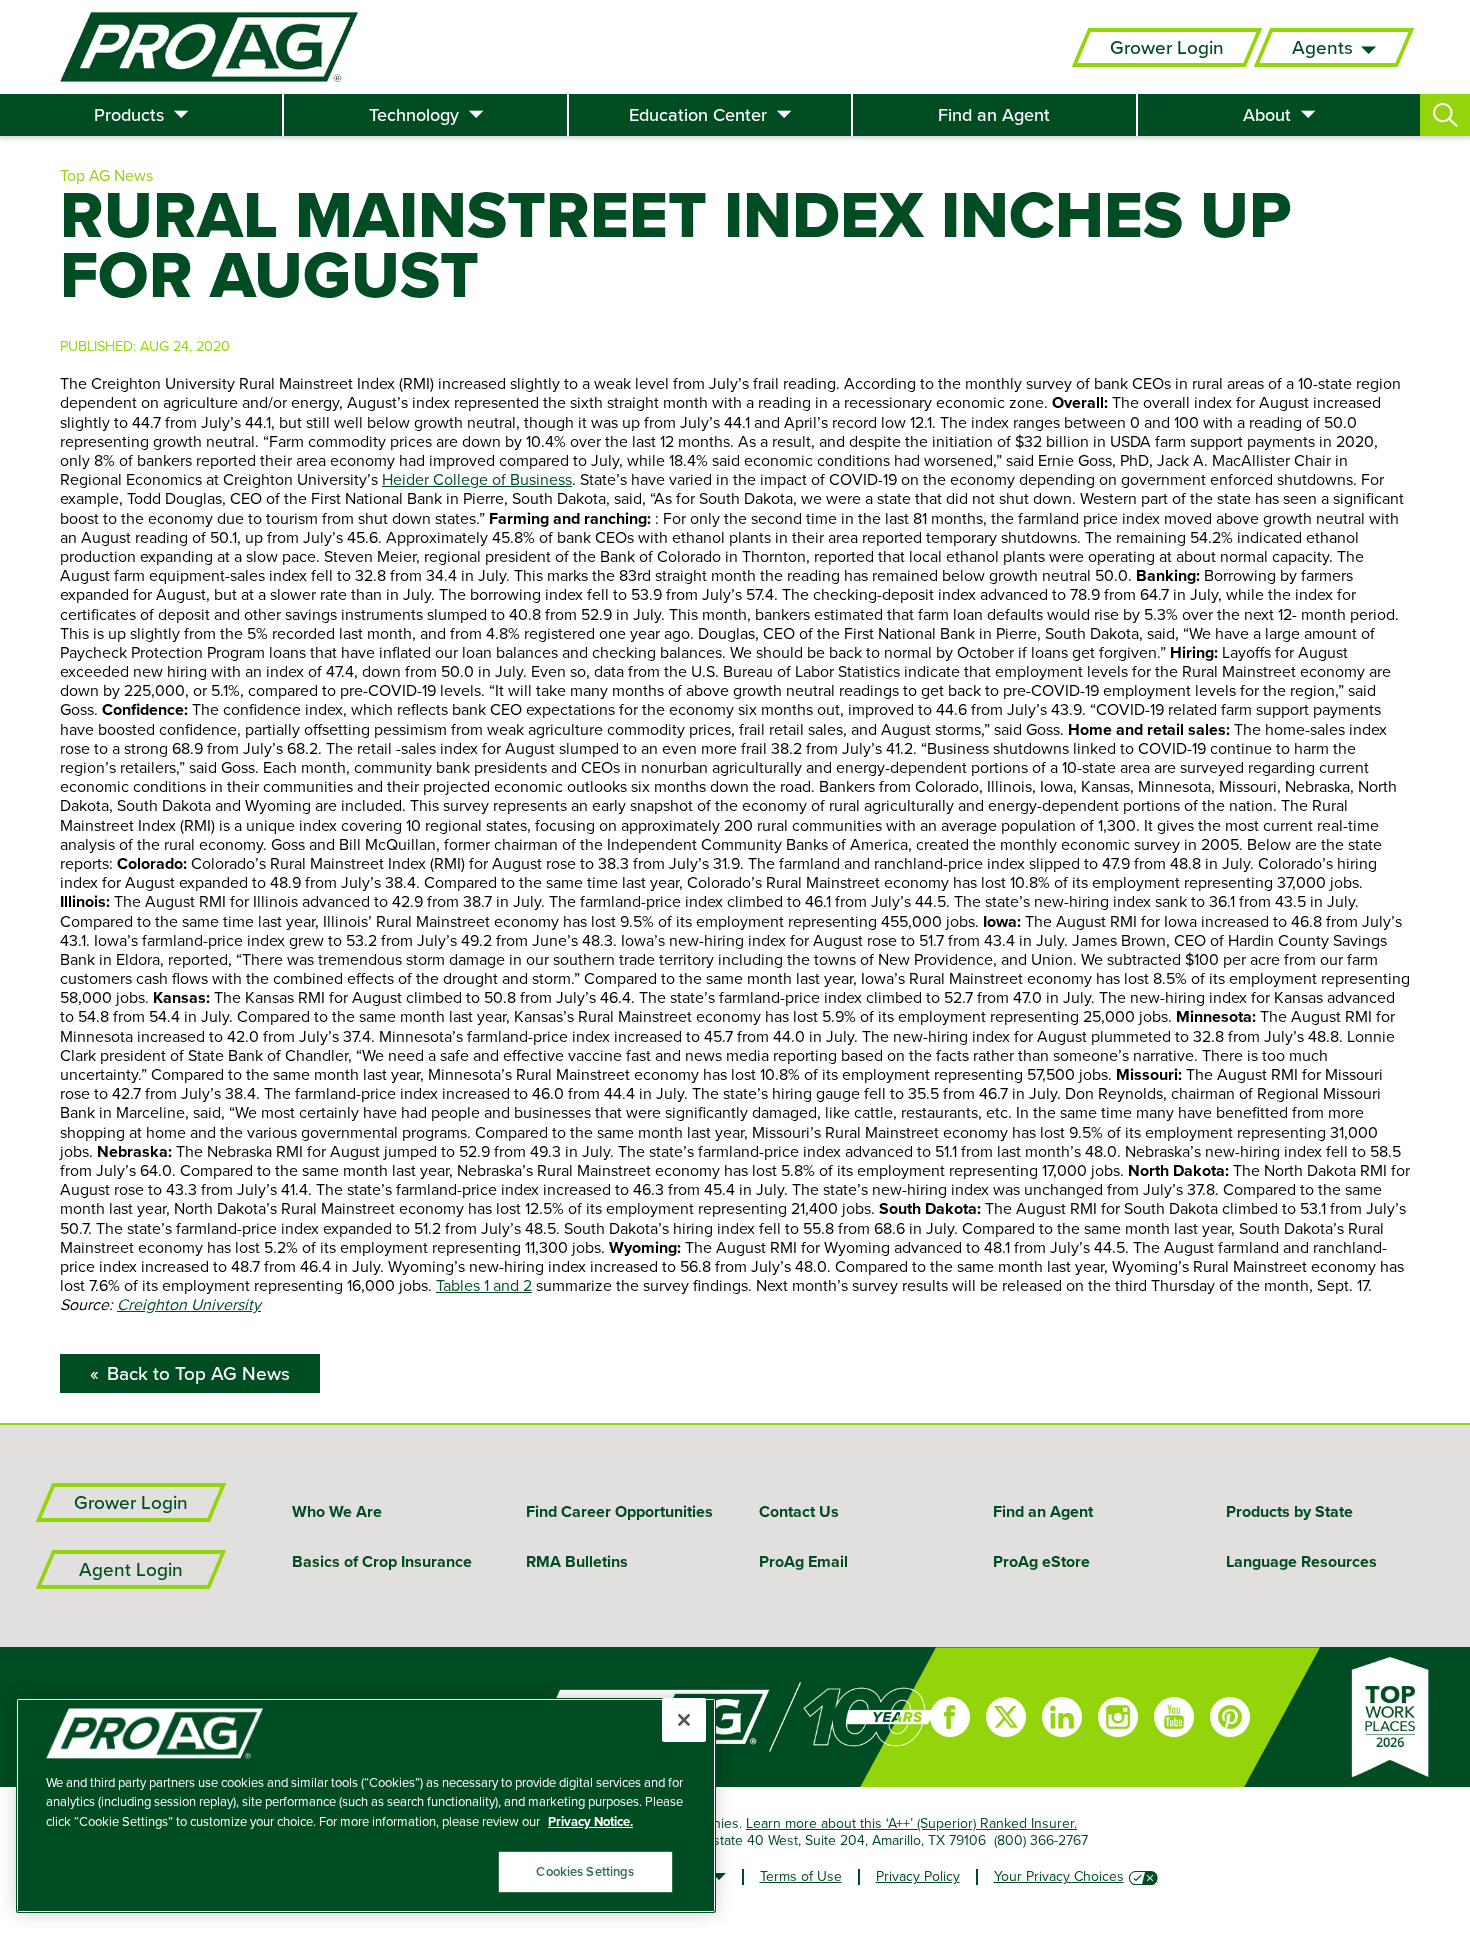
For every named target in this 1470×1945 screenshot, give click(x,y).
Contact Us (799, 1511)
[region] (366, 1805)
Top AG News (106, 175)
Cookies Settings (585, 1871)
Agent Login (131, 1569)
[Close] (684, 1720)
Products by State (1289, 1511)
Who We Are (337, 1511)
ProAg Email (803, 1561)
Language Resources (1301, 1561)
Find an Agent (994, 115)
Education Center (698, 115)
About (1267, 115)
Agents (1322, 47)
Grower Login (1167, 47)
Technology (414, 115)
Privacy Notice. (590, 1821)
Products (129, 115)
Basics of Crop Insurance (382, 1561)
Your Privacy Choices (1059, 1876)
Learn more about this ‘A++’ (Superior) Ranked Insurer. (911, 1823)
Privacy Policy (918, 1876)
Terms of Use (801, 1876)
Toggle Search (1445, 115)
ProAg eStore (1041, 1561)
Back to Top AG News (198, 1373)
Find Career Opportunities (619, 1511)
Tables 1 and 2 (484, 1285)
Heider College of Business (477, 479)
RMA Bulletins (577, 1561)
